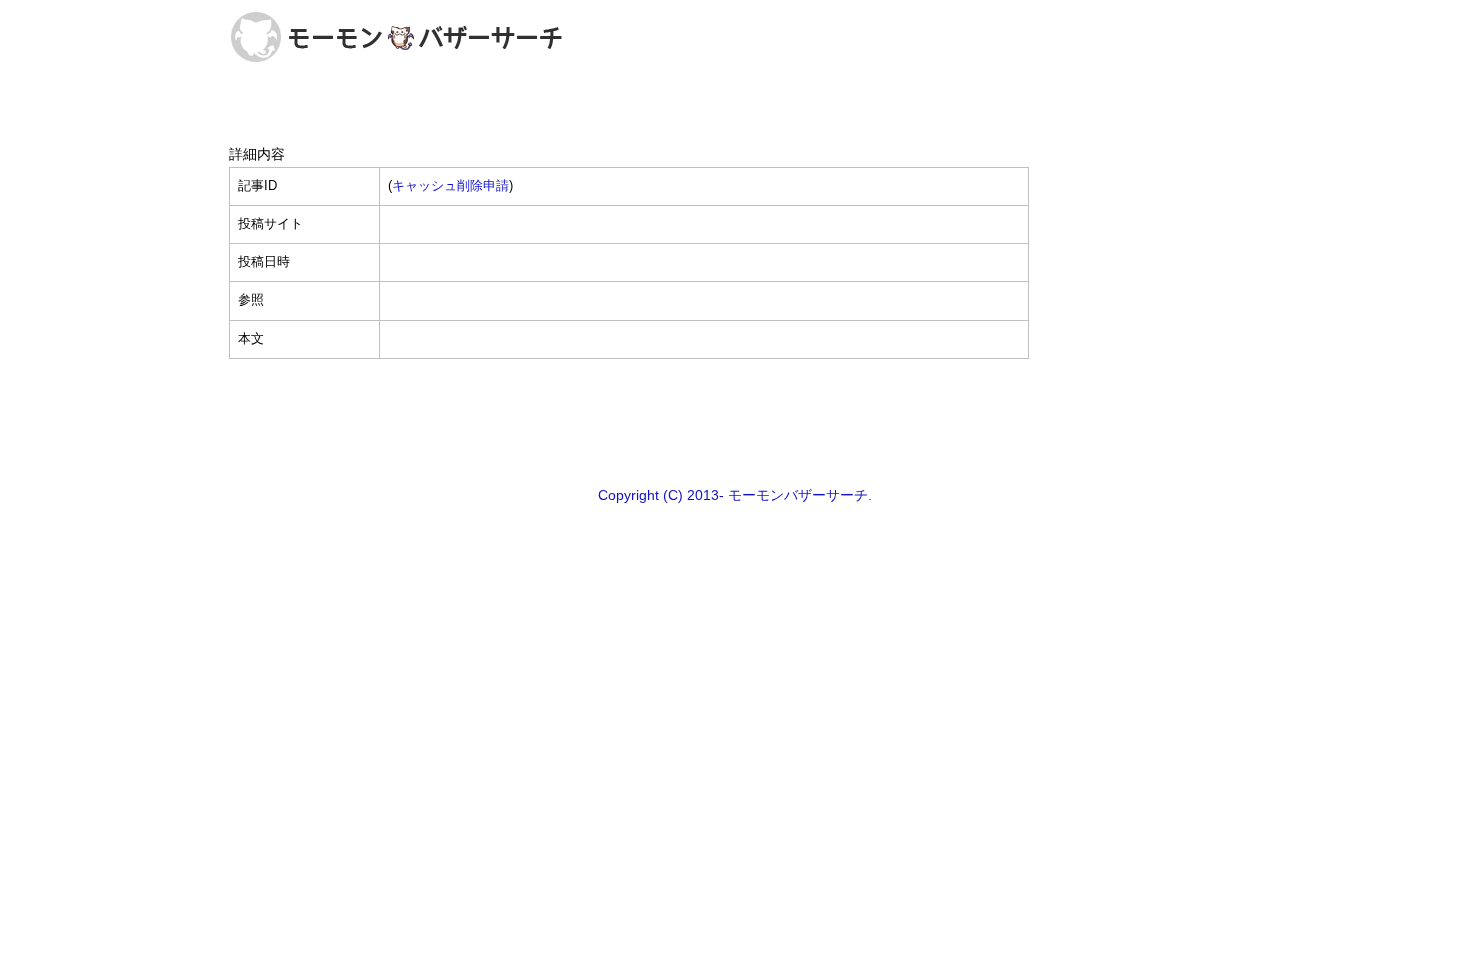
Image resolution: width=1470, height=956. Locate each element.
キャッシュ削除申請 (450, 186)
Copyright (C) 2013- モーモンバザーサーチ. (735, 495)
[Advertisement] (735, 421)
